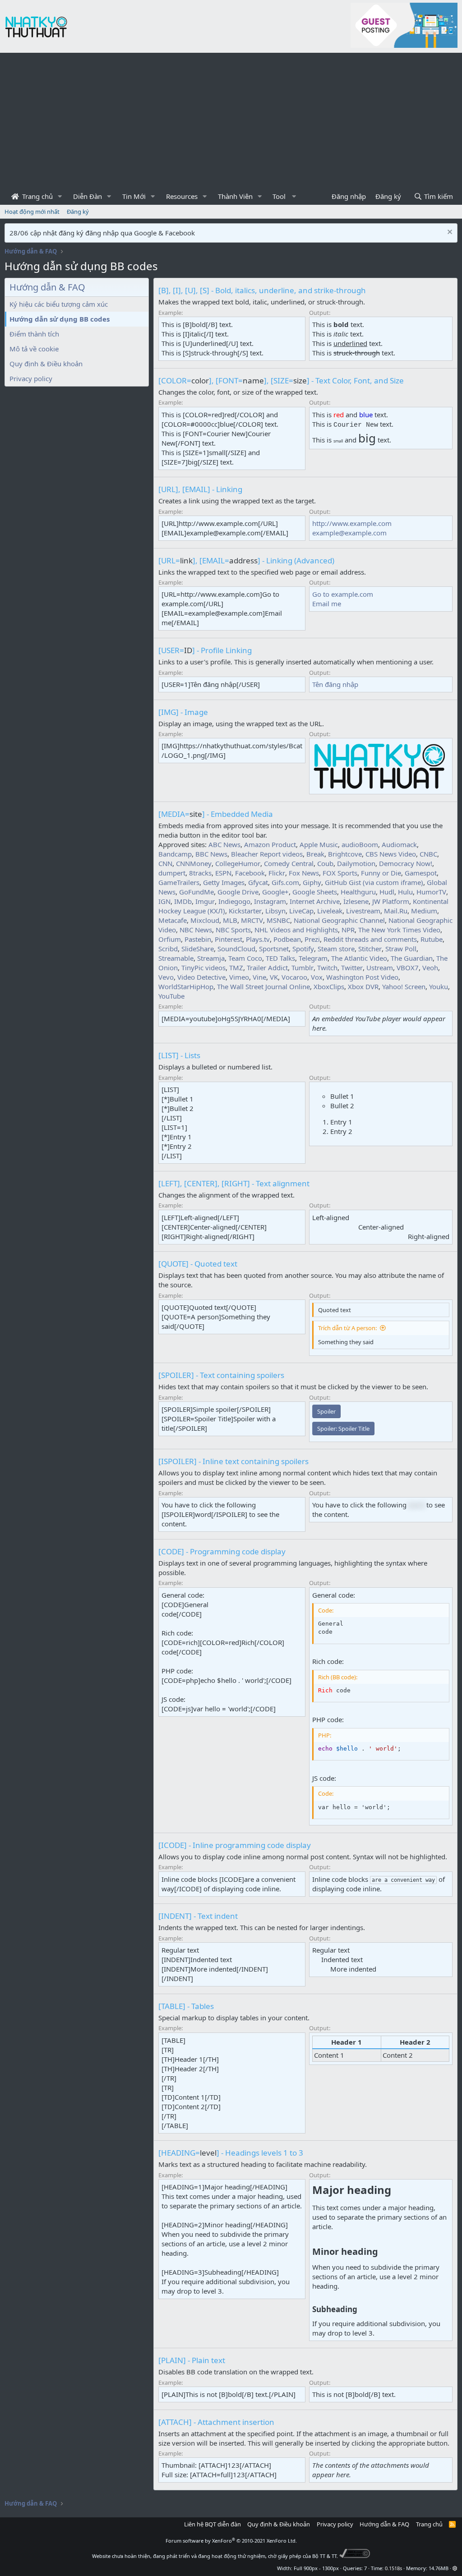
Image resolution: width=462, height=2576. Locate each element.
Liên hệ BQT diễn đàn (213, 2524)
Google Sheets (315, 892)
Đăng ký (78, 212)
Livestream (363, 911)
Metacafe (173, 920)
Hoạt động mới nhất (32, 212)
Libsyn (275, 911)
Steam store (336, 949)
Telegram (313, 958)
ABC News (224, 844)
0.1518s (393, 2568)
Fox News (304, 873)
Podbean (287, 939)
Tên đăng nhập (335, 684)
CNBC (428, 854)
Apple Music (319, 844)
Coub (325, 863)
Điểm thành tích (34, 334)
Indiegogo (234, 901)
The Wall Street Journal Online (263, 986)
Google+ (275, 892)
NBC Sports (233, 930)
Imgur (205, 901)
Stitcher (370, 949)
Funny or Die (381, 873)
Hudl (387, 892)
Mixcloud (205, 920)
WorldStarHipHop (186, 986)
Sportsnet (274, 949)
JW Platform (391, 901)
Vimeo (239, 977)
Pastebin (198, 939)
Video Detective (201, 977)
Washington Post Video (362, 977)
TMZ (236, 968)
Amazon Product (270, 844)
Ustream (380, 968)
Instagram (270, 901)
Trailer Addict (267, 968)
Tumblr (303, 968)
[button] (60, 196)
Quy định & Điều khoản (46, 364)
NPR (348, 930)
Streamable (176, 958)
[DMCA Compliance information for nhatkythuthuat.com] (355, 2556)
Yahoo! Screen (404, 986)
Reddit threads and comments (370, 939)
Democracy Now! (406, 863)
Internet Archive (315, 901)
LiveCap (301, 911)
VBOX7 (408, 968)
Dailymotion (356, 863)
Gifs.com (285, 882)
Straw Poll (401, 949)
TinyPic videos (203, 968)
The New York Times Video (399, 930)
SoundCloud (236, 949)
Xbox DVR (363, 986)
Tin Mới (134, 196)
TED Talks (280, 958)
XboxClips (329, 986)
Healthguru (358, 892)
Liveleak (330, 911)
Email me (327, 604)
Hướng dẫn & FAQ (384, 2524)
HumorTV (431, 892)
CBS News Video (391, 854)
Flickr (277, 873)
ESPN (223, 873)
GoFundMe (196, 892)
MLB (230, 920)
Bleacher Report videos (267, 854)
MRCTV (252, 920)
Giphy (312, 882)
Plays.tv (258, 939)
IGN (164, 901)
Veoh (430, 968)
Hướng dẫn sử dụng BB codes (60, 319)
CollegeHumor (238, 863)
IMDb (183, 901)
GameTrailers (179, 882)
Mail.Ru (396, 911)
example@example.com (349, 533)
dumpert (172, 873)
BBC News (211, 854)
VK (274, 977)
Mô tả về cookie (34, 349)
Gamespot (421, 873)
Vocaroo (294, 977)
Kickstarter (245, 911)
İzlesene (356, 901)
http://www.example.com (352, 523)
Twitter (352, 968)
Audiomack (399, 844)
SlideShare (198, 949)
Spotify (303, 949)
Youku (439, 986)
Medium (424, 911)
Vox (317, 977)
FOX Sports (340, 873)
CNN (165, 863)
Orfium (170, 939)
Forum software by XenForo (231, 2541)
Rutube (432, 939)
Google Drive (238, 892)
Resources (182, 196)
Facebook (250, 873)
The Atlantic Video (359, 958)
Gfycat (258, 882)
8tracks (200, 873)
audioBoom (360, 844)
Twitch (327, 968)
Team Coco (245, 958)
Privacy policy (31, 378)
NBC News (196, 930)
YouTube (171, 996)
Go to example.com (343, 594)
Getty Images (224, 882)
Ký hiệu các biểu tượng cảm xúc (59, 304)
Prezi (312, 939)
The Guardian (412, 958)
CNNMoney (194, 863)
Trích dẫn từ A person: (347, 1328)
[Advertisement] (231, 120)
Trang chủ (37, 196)
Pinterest (229, 939)
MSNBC (278, 920)
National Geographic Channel (339, 920)
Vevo (166, 977)
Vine (259, 977)
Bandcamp (175, 854)
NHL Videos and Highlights (296, 930)
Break (315, 854)
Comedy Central (289, 863)
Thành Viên (235, 196)
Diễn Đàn (88, 196)
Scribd (168, 949)
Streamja (211, 958)
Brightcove (345, 854)
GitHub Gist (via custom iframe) (374, 882)
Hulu (405, 892)
